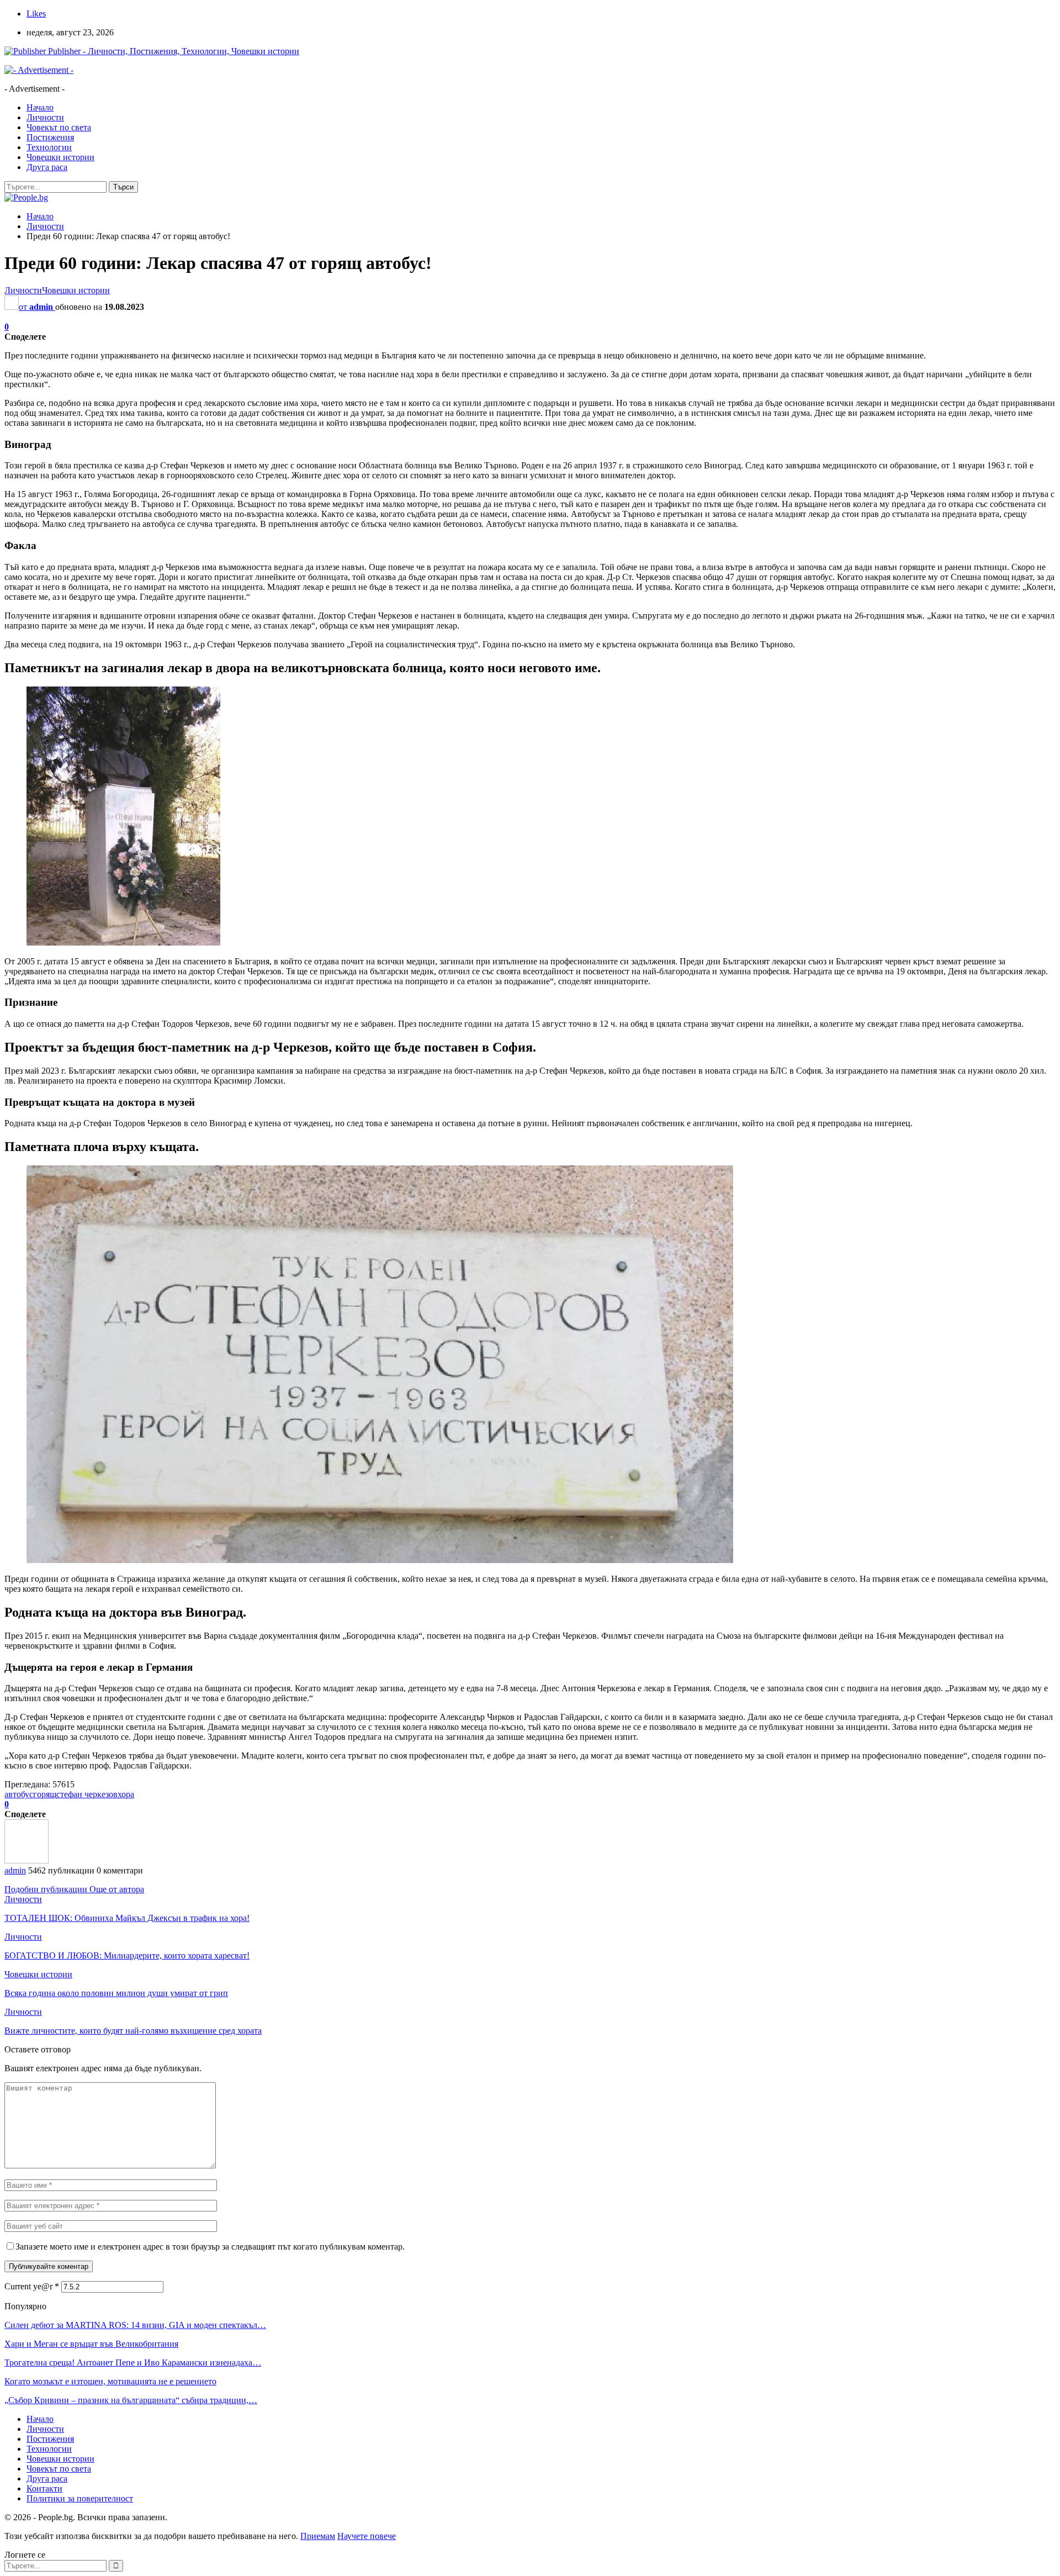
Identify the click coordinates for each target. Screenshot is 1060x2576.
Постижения (50, 137)
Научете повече (367, 2536)
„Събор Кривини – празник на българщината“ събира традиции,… (131, 2400)
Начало (40, 107)
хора (126, 1794)
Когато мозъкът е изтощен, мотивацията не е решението (110, 2381)
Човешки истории (60, 157)
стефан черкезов (87, 1794)
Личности (45, 117)
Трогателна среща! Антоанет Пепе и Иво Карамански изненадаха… (133, 2363)
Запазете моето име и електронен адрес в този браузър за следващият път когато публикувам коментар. (210, 2247)
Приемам (318, 2536)
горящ (45, 1794)
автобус (19, 1794)
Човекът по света (59, 127)
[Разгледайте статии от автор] (26, 1860)
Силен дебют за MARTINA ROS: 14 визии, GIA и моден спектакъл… (135, 2325)
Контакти (44, 2488)
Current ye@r (32, 2286)
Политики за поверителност (80, 2498)
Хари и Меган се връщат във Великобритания (91, 2344)
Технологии (49, 147)
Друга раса (47, 167)
